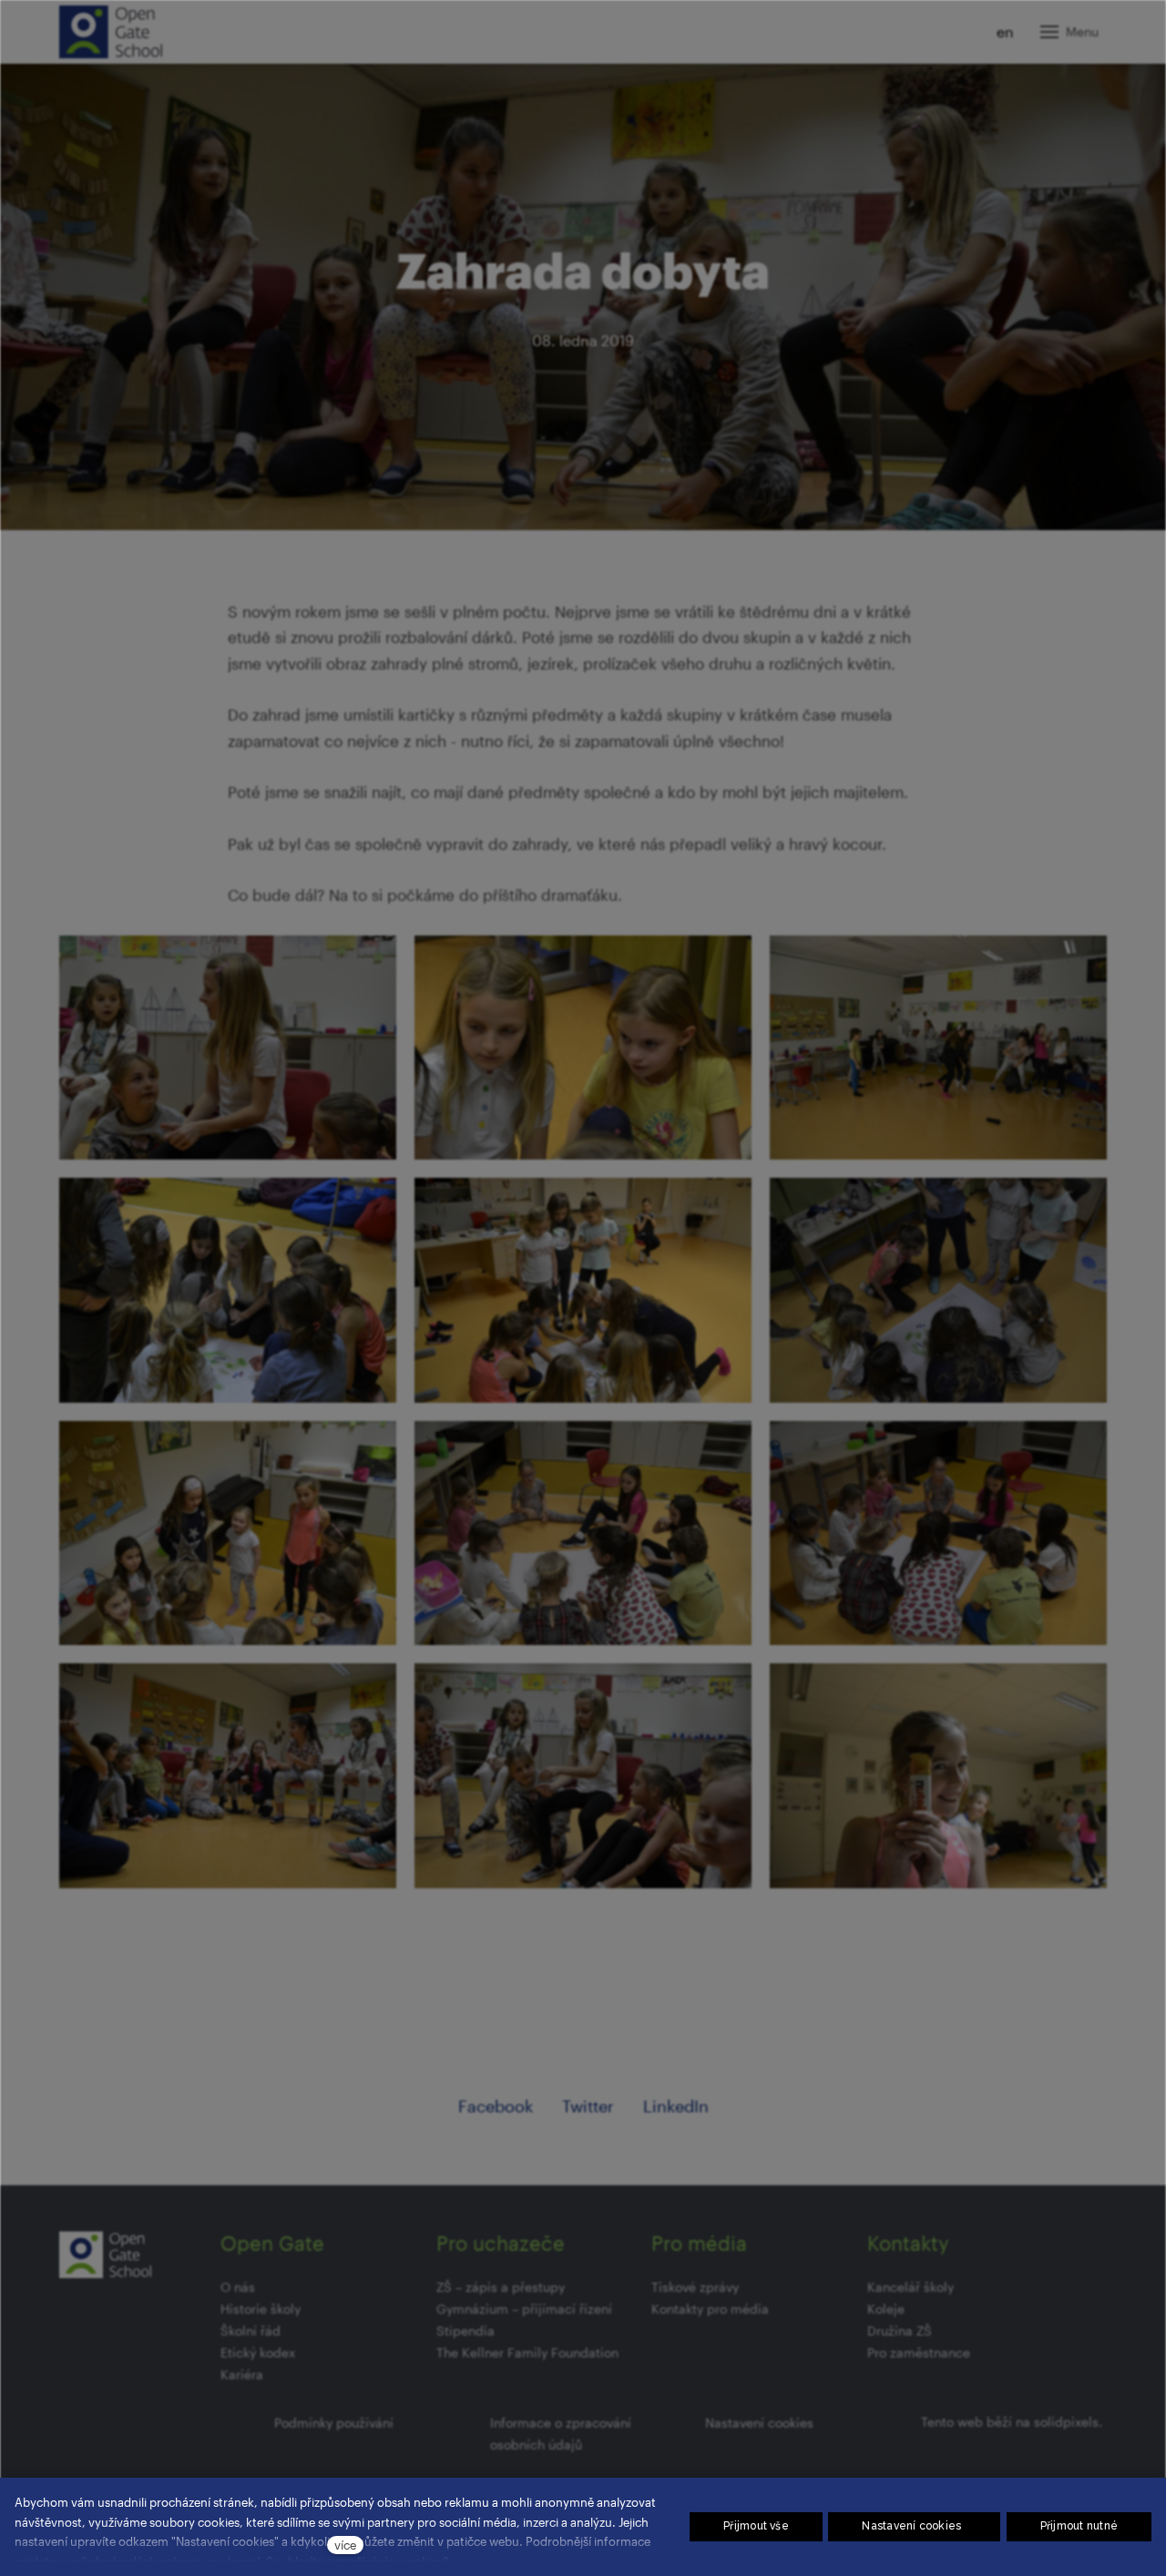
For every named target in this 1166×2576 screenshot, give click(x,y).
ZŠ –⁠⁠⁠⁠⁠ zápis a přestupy (501, 2287)
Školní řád (251, 2331)
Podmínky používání (334, 2423)
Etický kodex (258, 2352)
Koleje (886, 2309)
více (345, 2545)
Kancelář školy (910, 2287)
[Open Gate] (111, 32)
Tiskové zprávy (695, 2287)
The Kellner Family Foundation (527, 2352)
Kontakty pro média (710, 2309)
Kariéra (242, 2374)
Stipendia (465, 2331)
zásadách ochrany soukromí (183, 2561)
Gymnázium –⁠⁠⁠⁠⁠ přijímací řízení (524, 2309)
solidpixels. (1068, 2422)
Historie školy (261, 2309)
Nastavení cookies (759, 2423)
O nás (238, 2287)
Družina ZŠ (900, 2331)
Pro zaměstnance (919, 2352)
